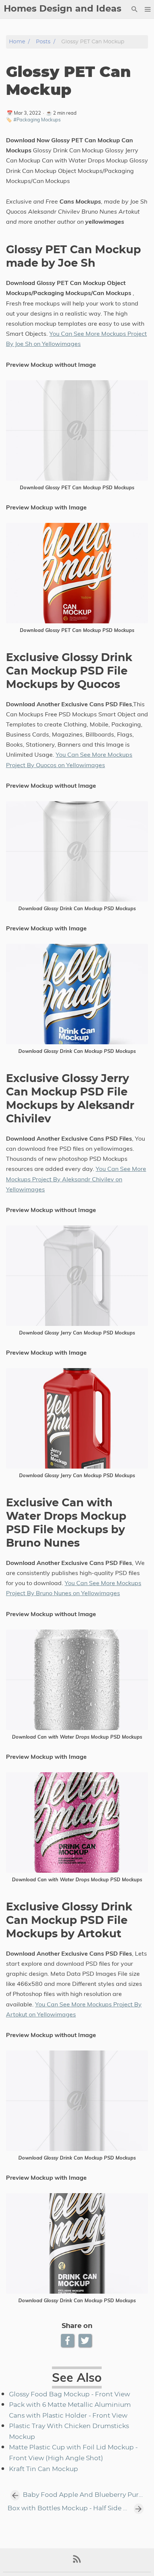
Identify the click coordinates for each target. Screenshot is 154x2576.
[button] (147, 9)
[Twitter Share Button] (86, 2341)
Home (17, 42)
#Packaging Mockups (37, 120)
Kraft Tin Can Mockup (44, 2469)
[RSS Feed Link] (77, 2562)
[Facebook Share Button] (68, 2341)
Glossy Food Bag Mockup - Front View (70, 2394)
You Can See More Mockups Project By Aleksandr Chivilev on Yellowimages (76, 1179)
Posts (43, 42)
